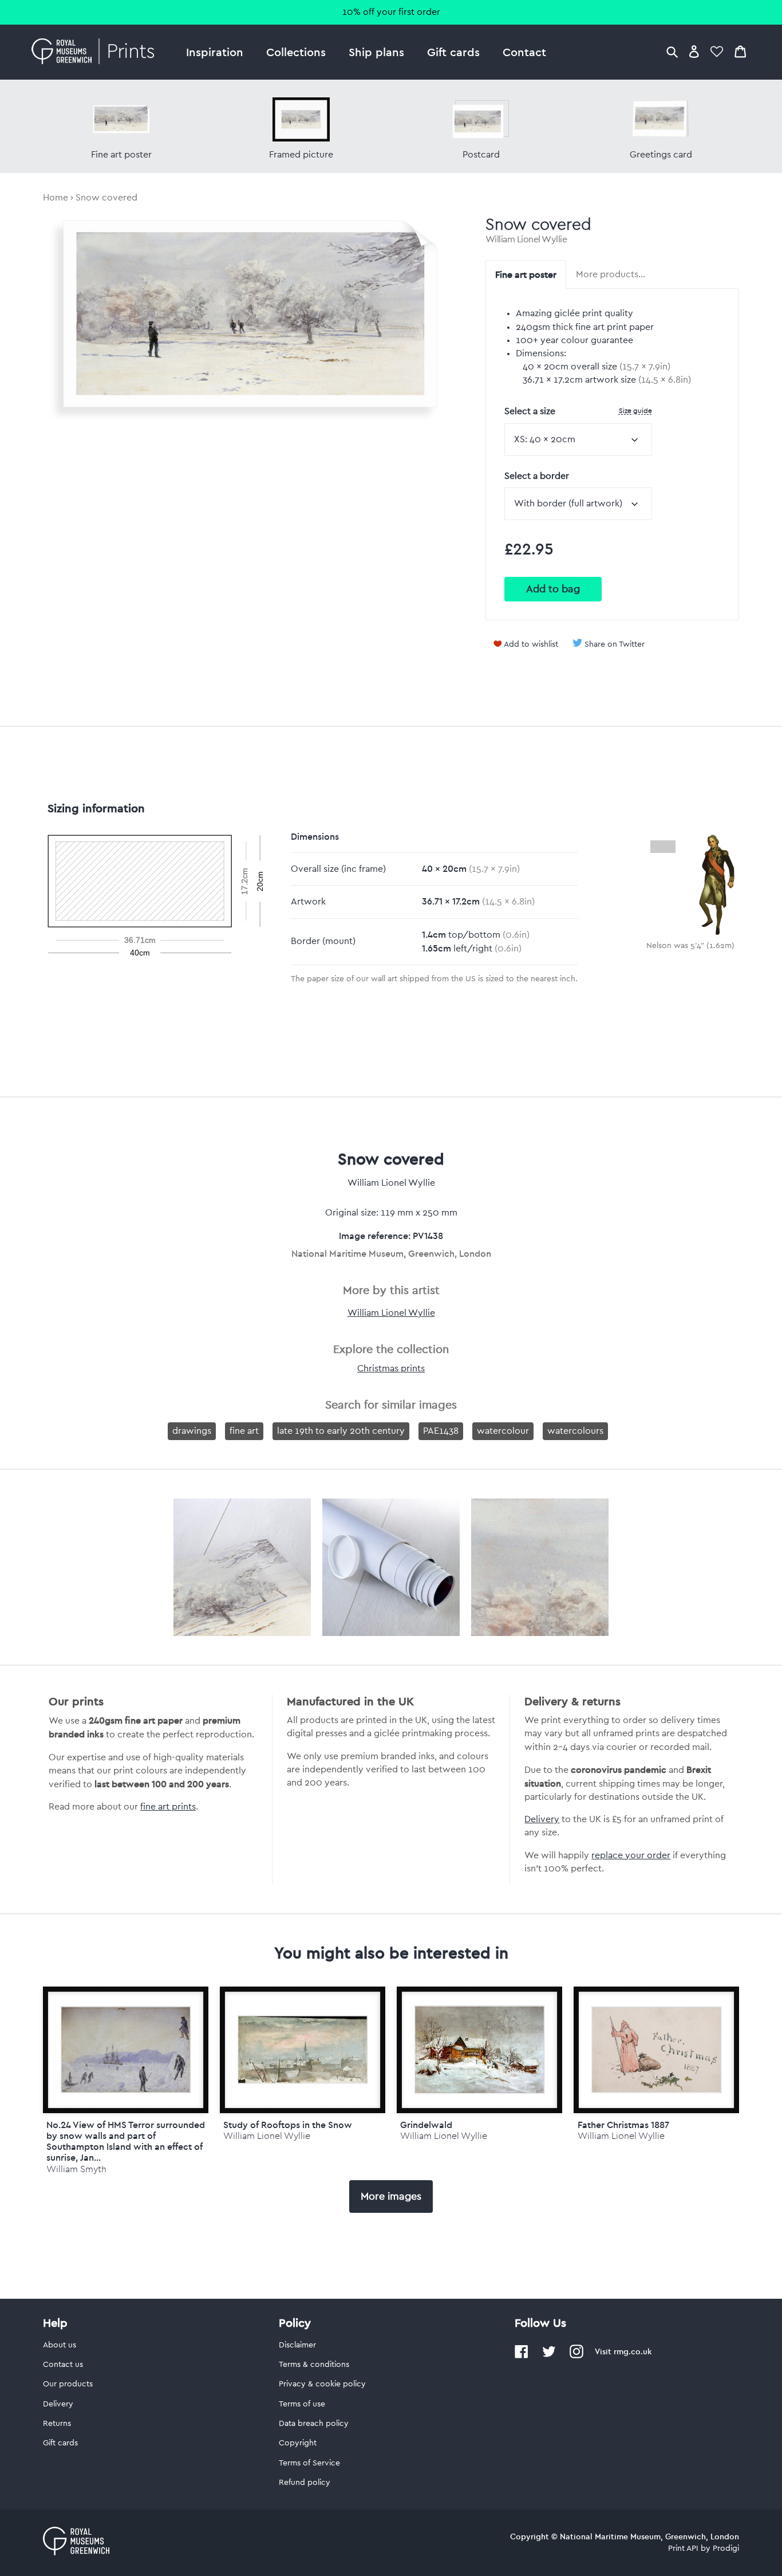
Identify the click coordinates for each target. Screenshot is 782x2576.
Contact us (63, 2365)
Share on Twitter (615, 644)
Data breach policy (314, 2424)
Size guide (635, 410)
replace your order (631, 1855)
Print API (683, 2549)
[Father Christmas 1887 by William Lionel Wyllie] (656, 2050)
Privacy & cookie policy (322, 2384)
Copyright (298, 2443)
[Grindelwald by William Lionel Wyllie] (479, 2050)
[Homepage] (96, 52)
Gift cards (453, 52)
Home (56, 198)
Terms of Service (309, 2463)
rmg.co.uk (633, 2351)
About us (60, 2345)
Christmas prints (391, 1368)
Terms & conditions (314, 2365)
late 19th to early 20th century (341, 1431)
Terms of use (302, 2404)
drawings (192, 1431)
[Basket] (740, 51)
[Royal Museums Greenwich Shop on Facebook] (522, 2356)
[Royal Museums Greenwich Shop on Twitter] (549, 2356)
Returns (57, 2424)
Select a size (578, 411)
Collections (296, 52)
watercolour (503, 1431)
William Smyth (76, 2169)
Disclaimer (297, 2345)
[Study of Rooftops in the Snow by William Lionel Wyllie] (303, 2050)
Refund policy (305, 2483)
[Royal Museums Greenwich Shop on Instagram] (576, 2356)
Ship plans (376, 52)
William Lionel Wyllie (526, 239)
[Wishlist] (717, 51)
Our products (68, 2384)
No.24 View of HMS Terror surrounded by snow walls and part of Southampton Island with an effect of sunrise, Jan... (126, 2141)
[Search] (672, 51)
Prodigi (726, 2549)
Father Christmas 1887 (623, 2125)
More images (391, 2196)
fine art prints (168, 1807)
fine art (244, 1431)
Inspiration (215, 52)
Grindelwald (426, 2125)
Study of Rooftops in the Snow (288, 2125)
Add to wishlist (531, 644)
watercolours (575, 1431)
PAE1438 (441, 1431)
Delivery (542, 1819)
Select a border (537, 476)
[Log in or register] (694, 51)
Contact (524, 52)
